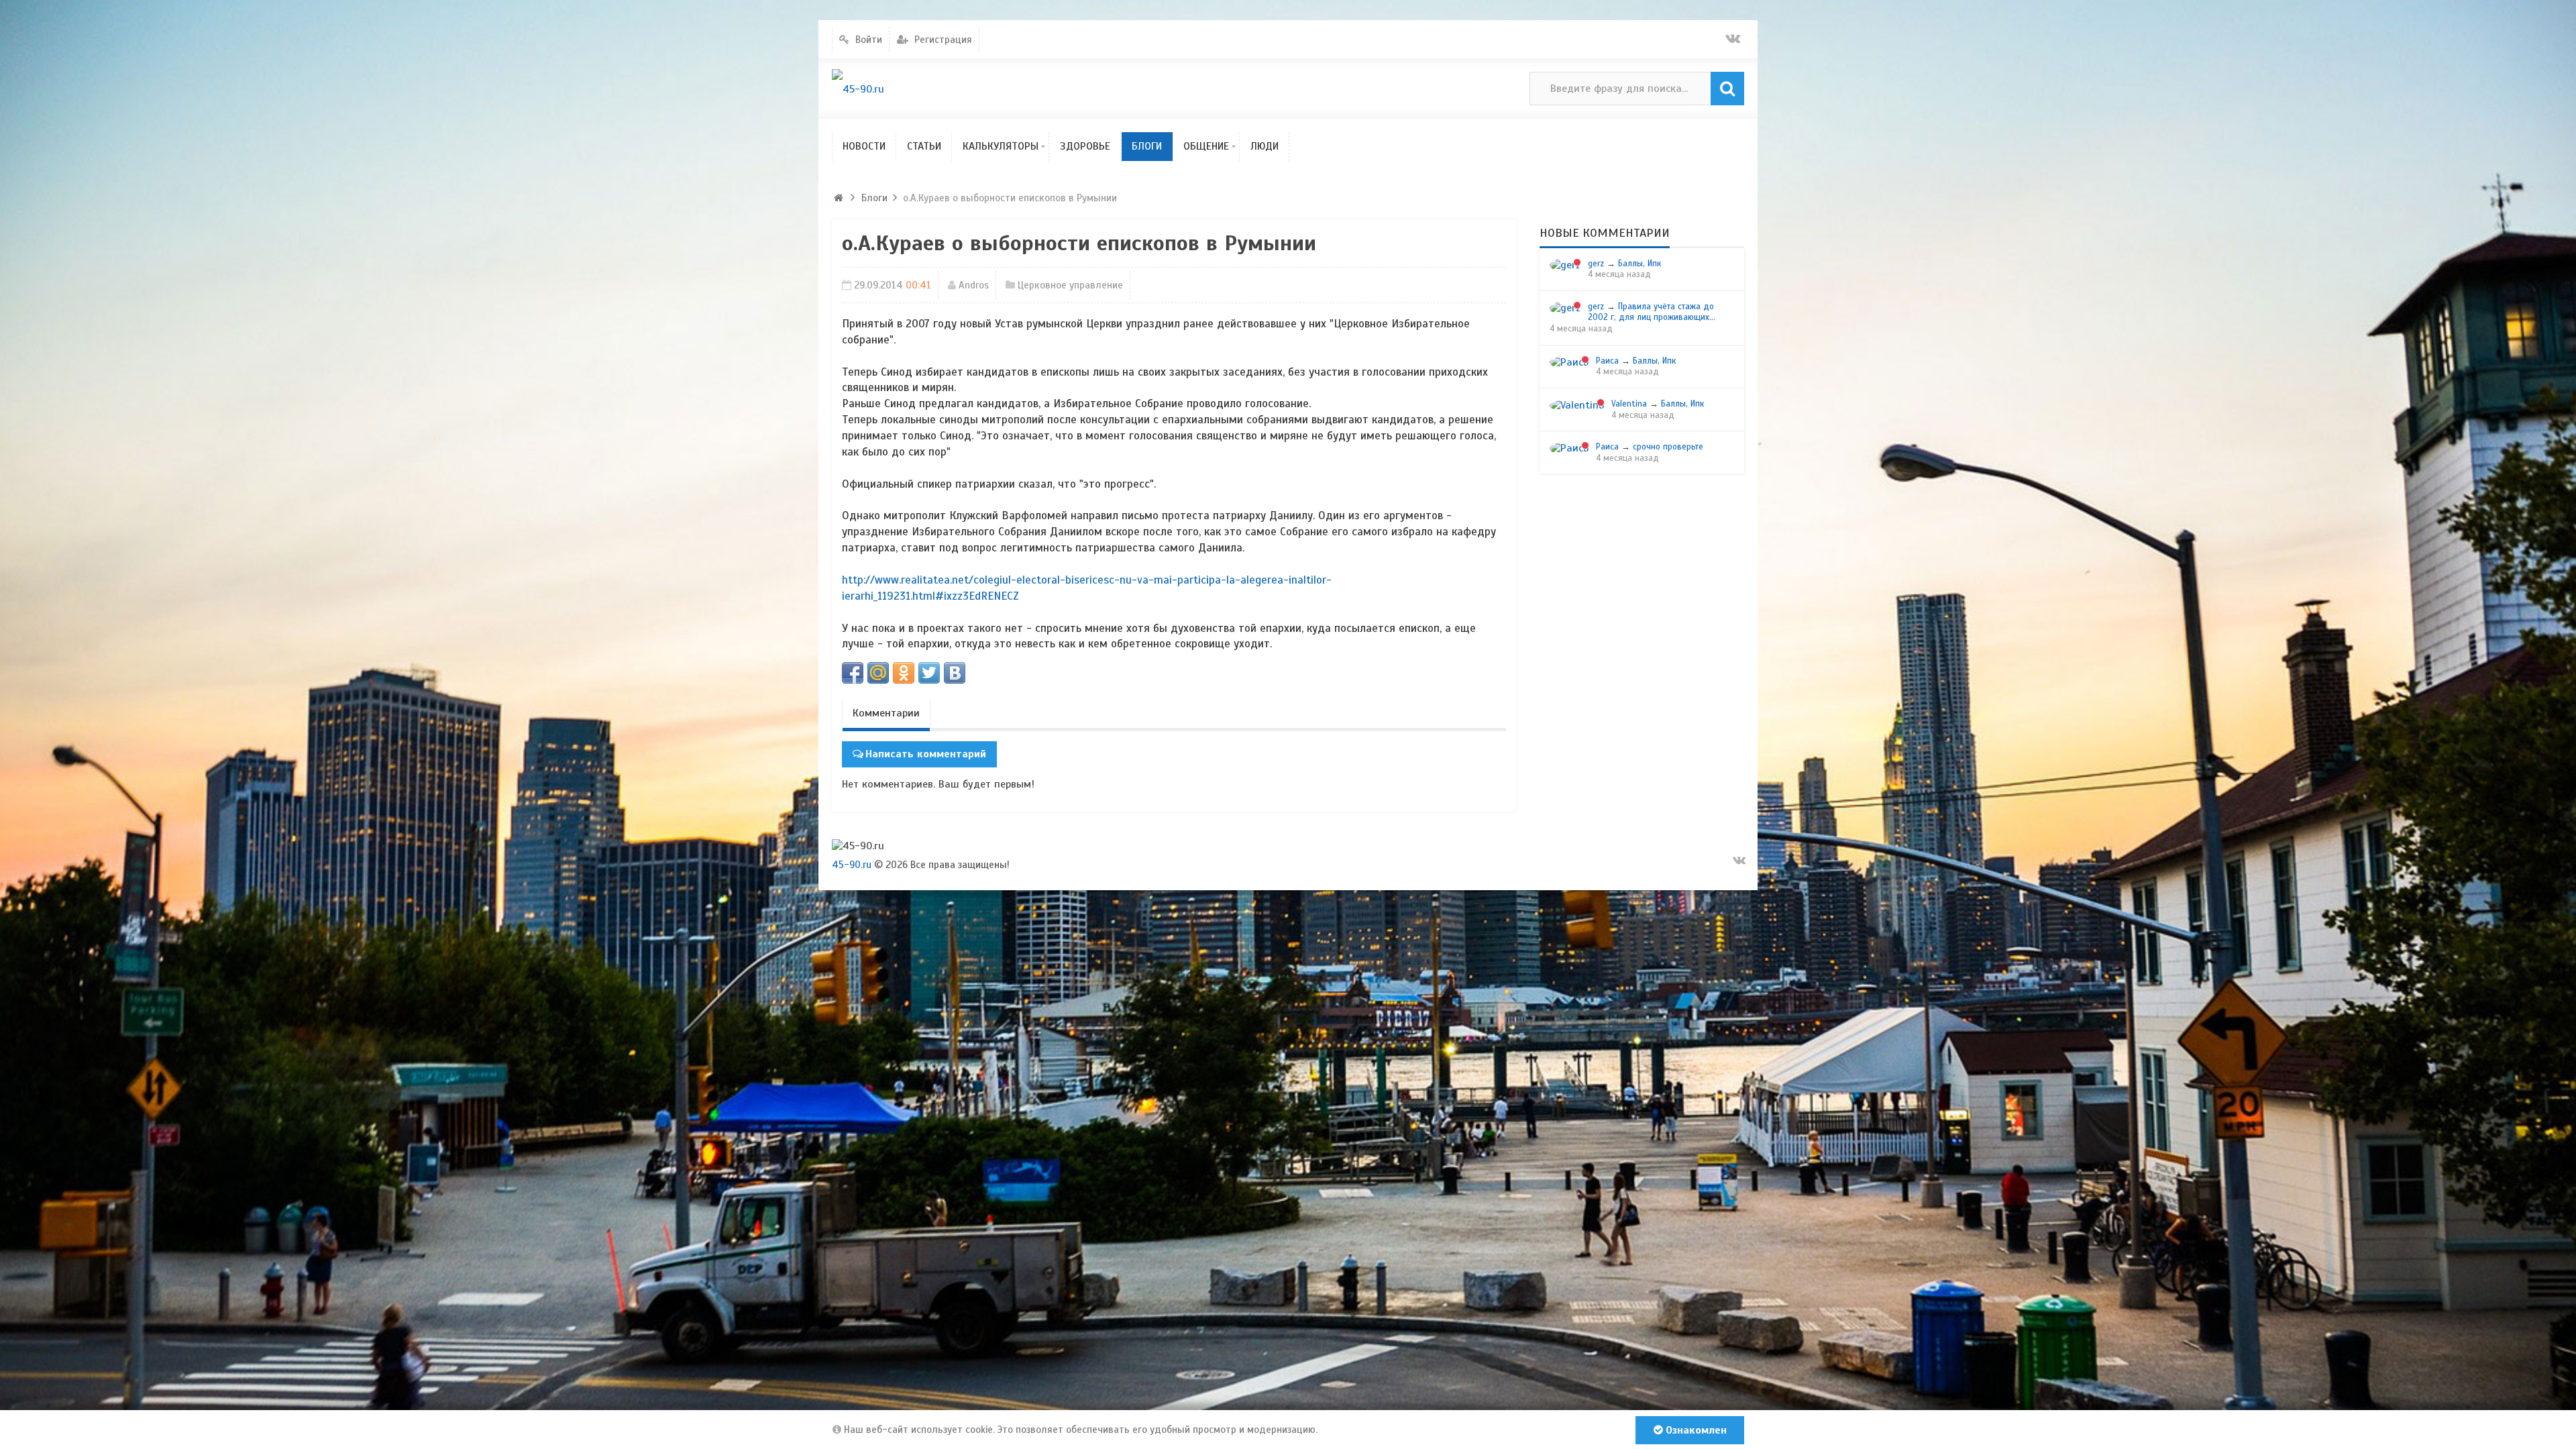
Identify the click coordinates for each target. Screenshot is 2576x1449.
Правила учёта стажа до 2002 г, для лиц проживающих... (1652, 312)
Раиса (1607, 361)
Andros (974, 285)
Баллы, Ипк (1640, 264)
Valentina (1629, 404)
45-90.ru (852, 865)
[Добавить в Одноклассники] (904, 673)
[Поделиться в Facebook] (853, 673)
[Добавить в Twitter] (929, 673)
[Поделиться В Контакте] (955, 673)
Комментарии (886, 713)
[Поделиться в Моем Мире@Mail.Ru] (878, 673)
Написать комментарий (926, 754)
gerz (1596, 264)
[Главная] (839, 198)
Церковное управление (1070, 285)
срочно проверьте (1668, 447)
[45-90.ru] (858, 89)
